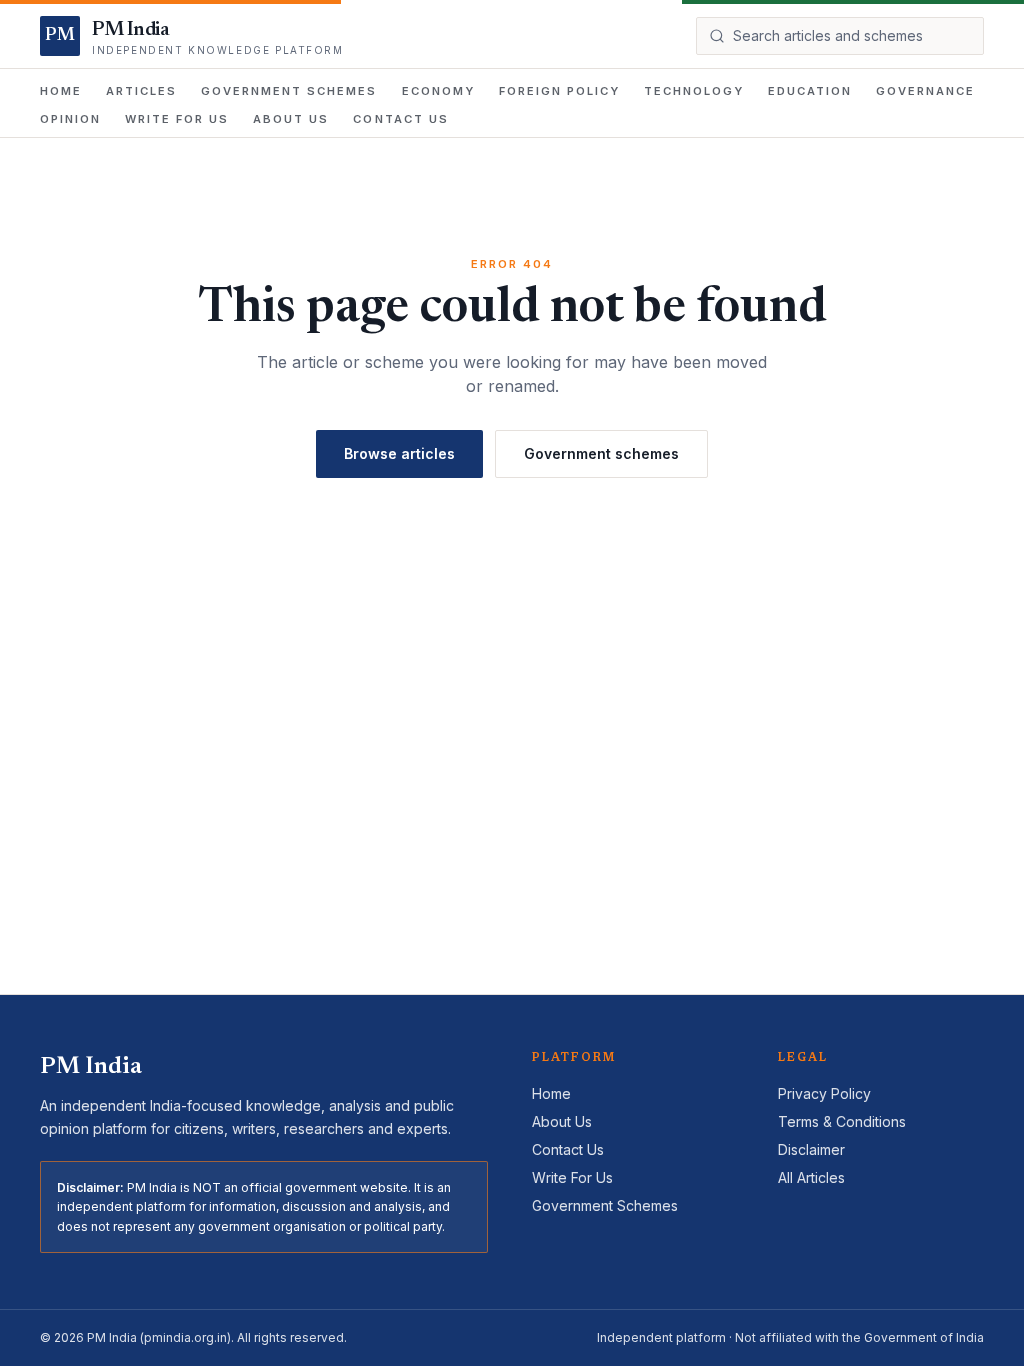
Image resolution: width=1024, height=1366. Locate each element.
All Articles (811, 1177)
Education (810, 91)
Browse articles (399, 453)
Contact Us (400, 119)
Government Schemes (289, 91)
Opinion (70, 119)
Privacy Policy (824, 1093)
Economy (438, 91)
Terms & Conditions (842, 1121)
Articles (141, 91)
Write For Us (177, 119)
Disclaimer (811, 1149)
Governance (925, 91)
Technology (694, 91)
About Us (291, 119)
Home (61, 91)
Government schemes (601, 453)
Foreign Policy (559, 91)
